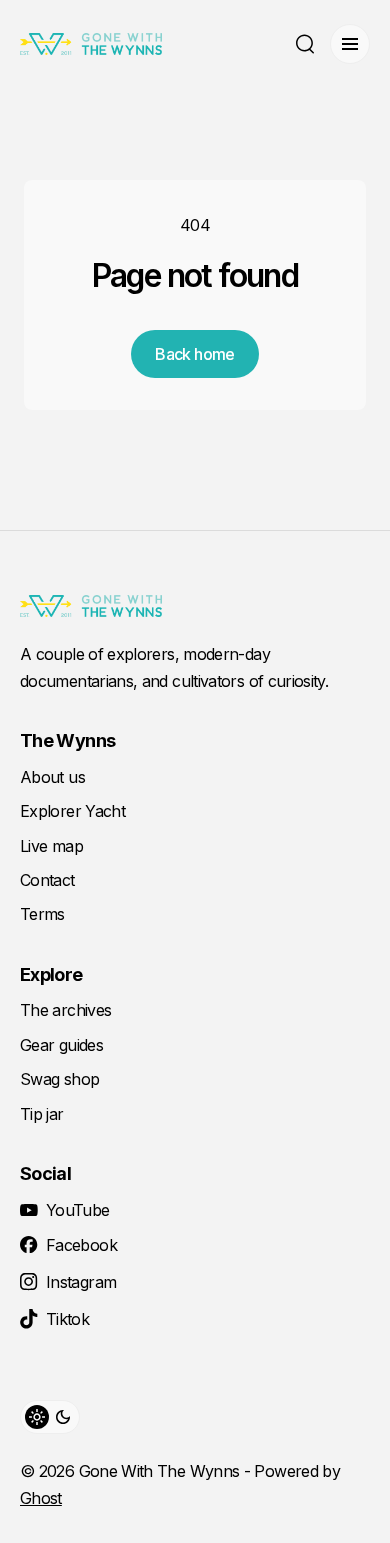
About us (52, 777)
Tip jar (42, 1114)
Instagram (81, 1282)
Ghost (41, 1498)
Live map (51, 846)
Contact (47, 880)
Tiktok (67, 1319)
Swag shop (59, 1079)
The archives (65, 1010)
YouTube (78, 1210)
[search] (305, 44)
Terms (42, 914)
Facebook (81, 1245)
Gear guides (61, 1045)
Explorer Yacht (72, 811)
